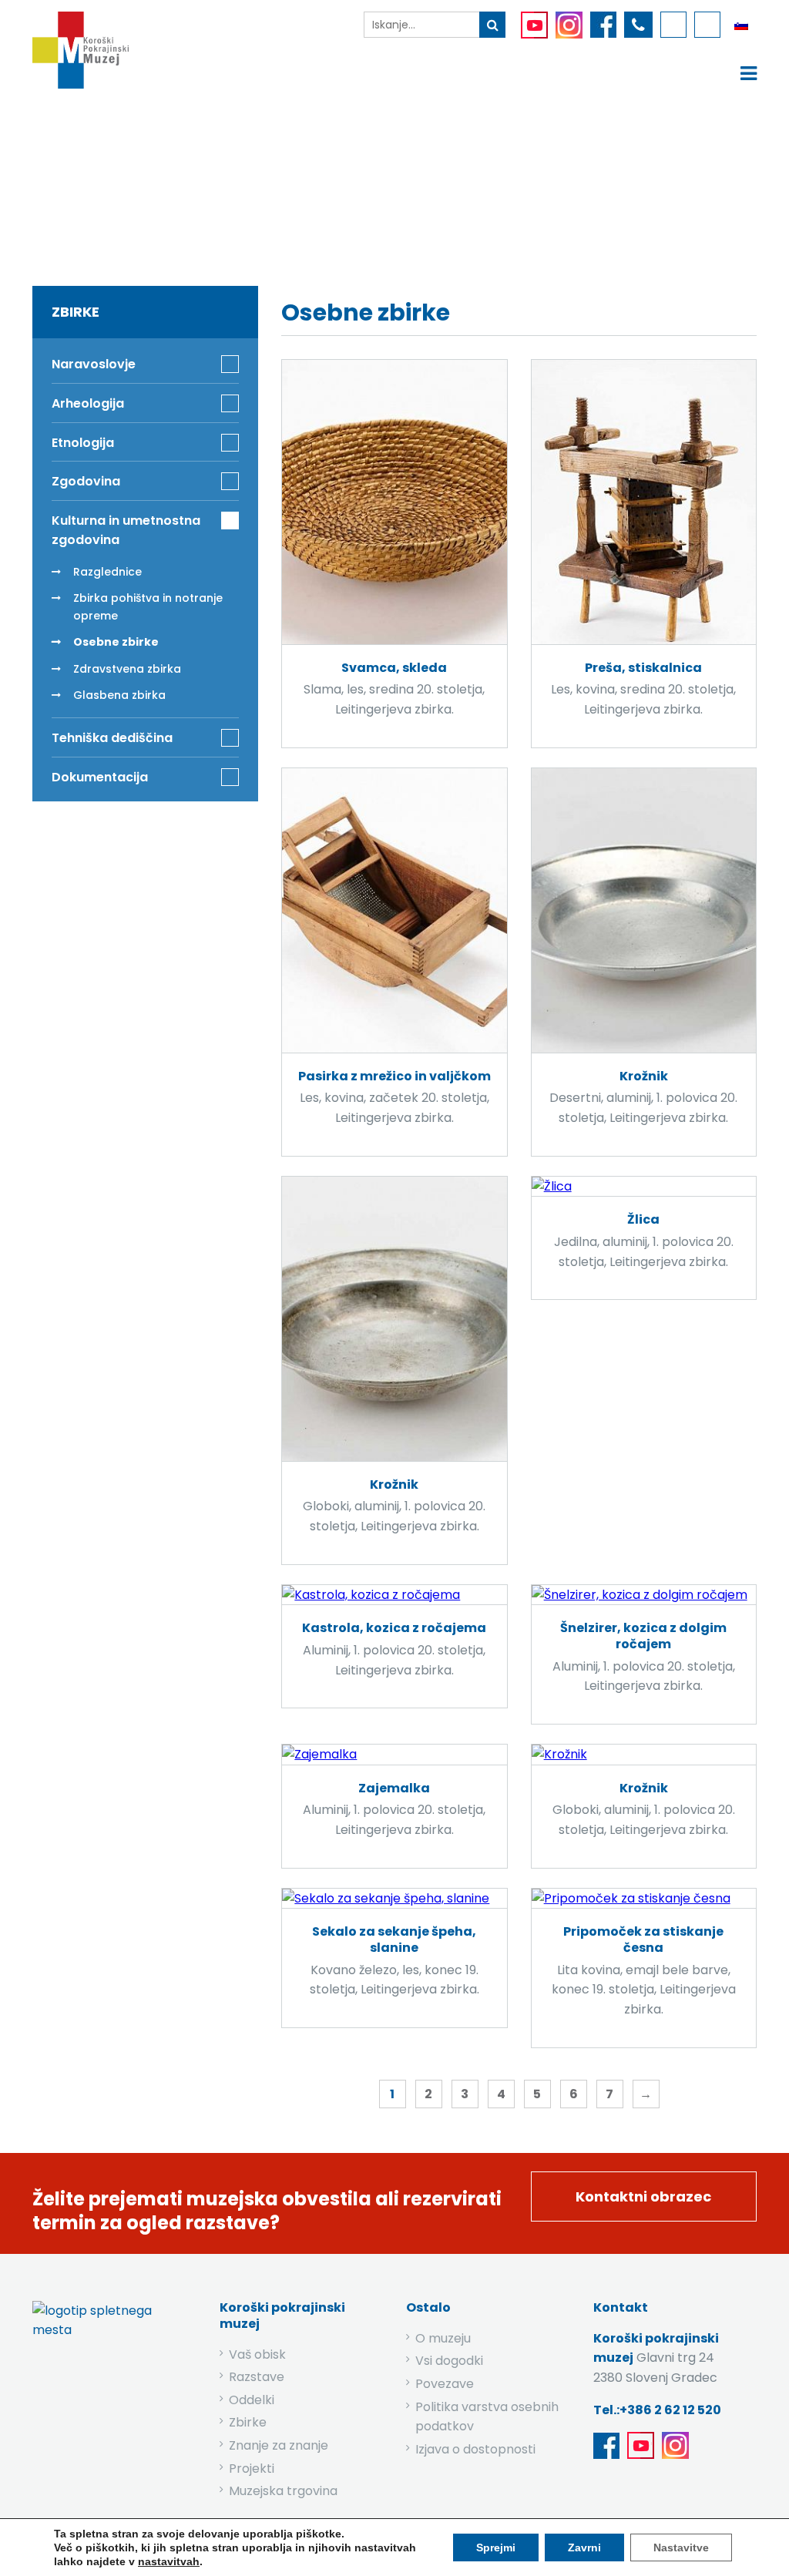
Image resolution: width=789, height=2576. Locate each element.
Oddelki (252, 2400)
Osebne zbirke (116, 642)
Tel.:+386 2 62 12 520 (657, 2410)
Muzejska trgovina (283, 2491)
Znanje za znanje (279, 2445)
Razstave (257, 2377)
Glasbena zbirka (119, 695)
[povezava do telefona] (638, 25)
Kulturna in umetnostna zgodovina (404, 183)
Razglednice (107, 572)
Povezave (445, 2384)
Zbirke (254, 183)
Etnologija (83, 443)
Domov (185, 183)
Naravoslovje (94, 364)
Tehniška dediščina (112, 738)
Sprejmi (496, 2547)
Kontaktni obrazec (643, 2196)
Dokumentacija (100, 777)
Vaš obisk (257, 2354)
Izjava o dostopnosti (475, 2449)
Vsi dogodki (449, 2361)
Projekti (252, 2469)
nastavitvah (169, 2561)
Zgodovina (86, 481)
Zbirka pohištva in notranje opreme (148, 606)
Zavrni (584, 2547)
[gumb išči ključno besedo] (492, 25)
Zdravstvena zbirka (127, 669)
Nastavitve (681, 2547)
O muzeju (443, 2338)
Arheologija (88, 403)
